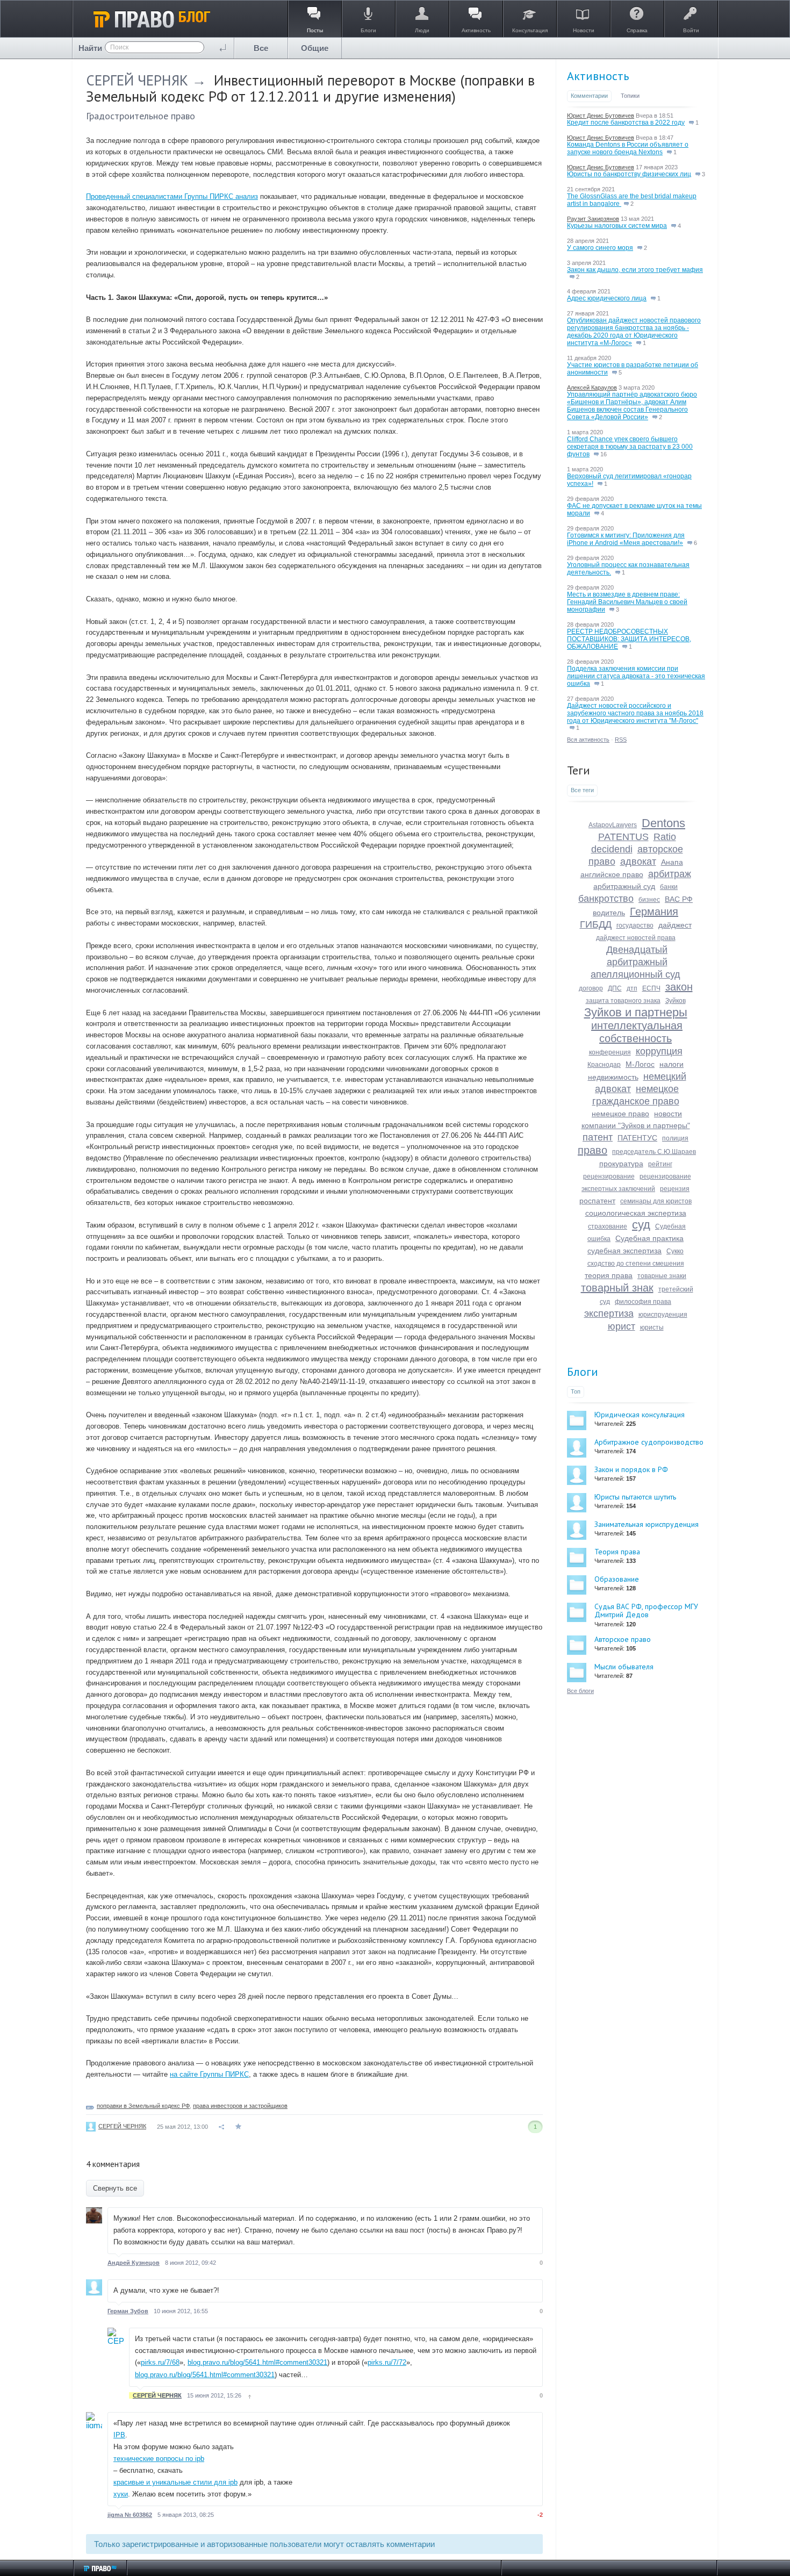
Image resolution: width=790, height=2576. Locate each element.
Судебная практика (649, 1238)
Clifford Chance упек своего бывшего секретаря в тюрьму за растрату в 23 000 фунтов (630, 447)
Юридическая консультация (640, 1415)
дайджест (675, 925)
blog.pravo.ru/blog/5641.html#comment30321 (257, 2362)
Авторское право (623, 1639)
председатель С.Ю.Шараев (654, 1152)
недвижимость (613, 1077)
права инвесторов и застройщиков (240, 2106)
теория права (609, 1275)
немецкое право (620, 1114)
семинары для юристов (656, 1201)
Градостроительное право (141, 116)
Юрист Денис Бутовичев (601, 116)
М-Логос (640, 1064)
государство (635, 925)
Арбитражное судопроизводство (649, 1442)
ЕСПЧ (651, 988)
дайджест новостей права (636, 938)
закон (679, 987)
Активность (598, 76)
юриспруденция (663, 1315)
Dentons (663, 823)
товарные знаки (662, 1276)
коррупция (659, 1051)
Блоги (583, 1372)
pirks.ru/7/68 (160, 2362)
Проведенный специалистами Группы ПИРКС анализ (172, 196)
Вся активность (588, 740)
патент (598, 1137)
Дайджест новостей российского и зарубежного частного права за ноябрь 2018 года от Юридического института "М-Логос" (635, 713)
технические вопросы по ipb (159, 2459)
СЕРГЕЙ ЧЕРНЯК (137, 80)
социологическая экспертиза (636, 1213)
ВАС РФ (679, 899)
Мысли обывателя (624, 1667)
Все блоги (580, 1691)
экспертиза (609, 1314)
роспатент (597, 1201)
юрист (622, 1326)
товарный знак (617, 1288)
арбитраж (670, 874)
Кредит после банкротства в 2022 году (626, 123)
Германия (654, 912)
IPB (119, 2435)
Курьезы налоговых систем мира (617, 226)
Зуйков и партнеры (636, 1012)
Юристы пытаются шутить (635, 1497)
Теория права (617, 1552)
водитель (609, 913)
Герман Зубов (128, 2311)
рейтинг (660, 1164)
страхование (608, 1226)
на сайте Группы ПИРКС (209, 2074)
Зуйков (676, 1001)
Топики (630, 96)
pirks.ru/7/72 (387, 2362)
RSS (621, 740)
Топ (576, 1391)
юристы (652, 1328)
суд (641, 1225)
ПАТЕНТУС (637, 1138)
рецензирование (609, 1176)
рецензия (675, 1189)
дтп (632, 988)
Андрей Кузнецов (134, 2263)
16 (603, 454)
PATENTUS (623, 837)
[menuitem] (261, 48)
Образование (617, 1579)
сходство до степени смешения (636, 1264)
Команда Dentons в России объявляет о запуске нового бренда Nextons (628, 148)
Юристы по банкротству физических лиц (629, 174)
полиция (675, 1138)
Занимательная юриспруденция (647, 1524)
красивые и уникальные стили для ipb (175, 2482)
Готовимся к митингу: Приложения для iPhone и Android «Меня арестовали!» (626, 539)
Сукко (675, 1251)
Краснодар (604, 1065)
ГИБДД (596, 924)
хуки (121, 2494)
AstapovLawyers (613, 825)
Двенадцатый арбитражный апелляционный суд (635, 962)
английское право (612, 874)
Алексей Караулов (592, 388)
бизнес (649, 900)
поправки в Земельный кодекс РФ (143, 2106)
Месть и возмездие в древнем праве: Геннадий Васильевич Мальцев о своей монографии (627, 602)
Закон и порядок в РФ (631, 1469)
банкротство (606, 899)
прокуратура (621, 1164)
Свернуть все (115, 2188)
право (592, 1150)
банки (669, 887)
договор (591, 988)
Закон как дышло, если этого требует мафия (635, 270)
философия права (643, 1302)
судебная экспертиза (624, 1251)
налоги (671, 1064)
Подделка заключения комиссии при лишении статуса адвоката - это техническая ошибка (636, 676)
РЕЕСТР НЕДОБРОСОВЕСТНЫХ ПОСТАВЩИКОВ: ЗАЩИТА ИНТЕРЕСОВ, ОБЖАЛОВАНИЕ (629, 639)
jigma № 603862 (130, 2515)
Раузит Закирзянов (593, 219)
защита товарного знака (623, 1001)
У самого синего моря (600, 248)
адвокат (638, 862)
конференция (610, 1052)
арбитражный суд (624, 886)
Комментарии (589, 96)
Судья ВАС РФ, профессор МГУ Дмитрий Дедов (646, 1610)
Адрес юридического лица (607, 298)
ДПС (615, 988)
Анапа (672, 862)
